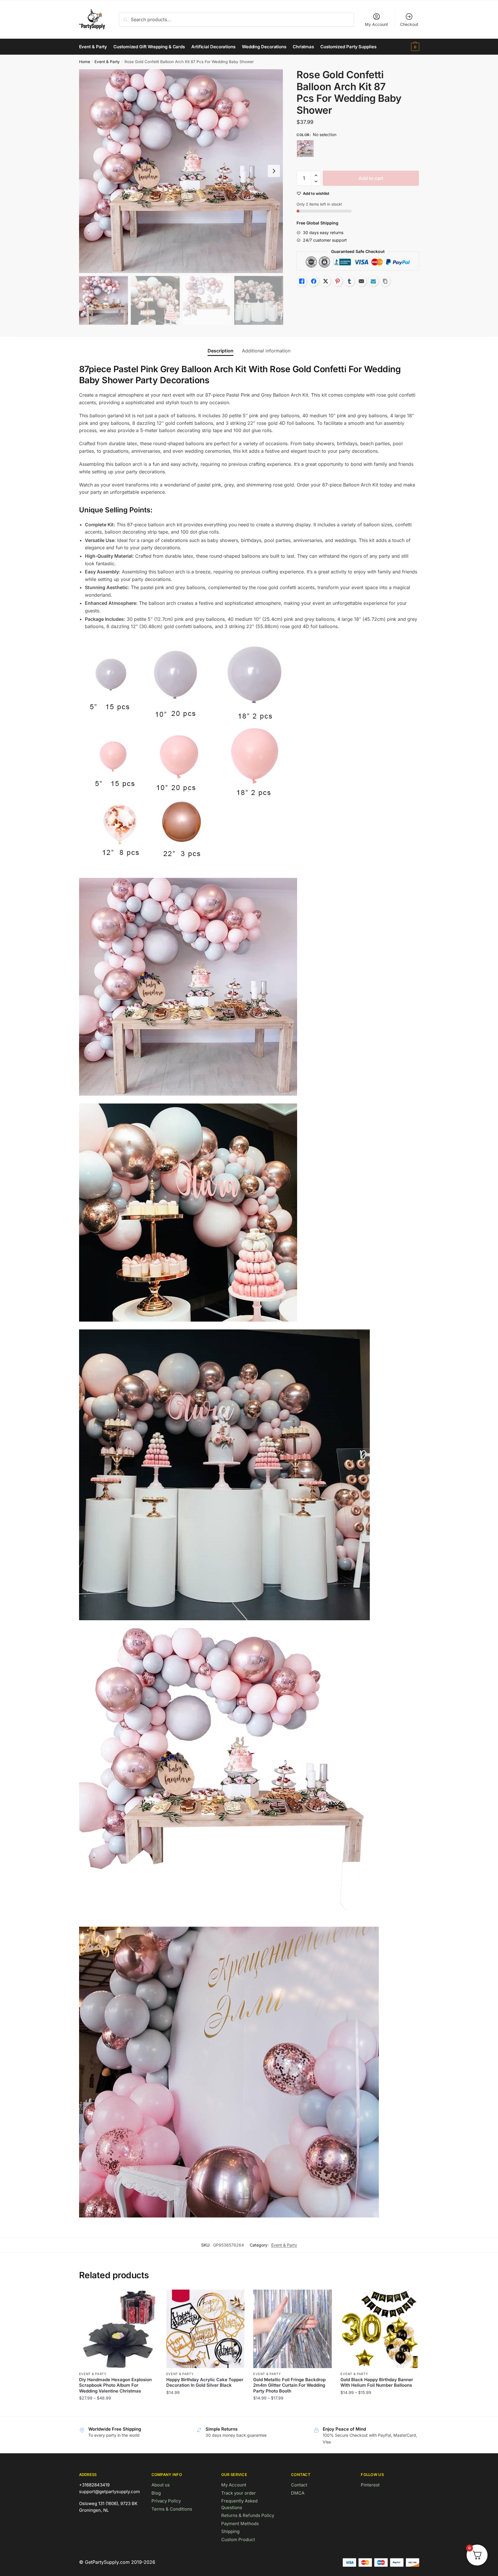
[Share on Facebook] (314, 281)
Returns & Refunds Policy (248, 2515)
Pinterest (370, 2485)
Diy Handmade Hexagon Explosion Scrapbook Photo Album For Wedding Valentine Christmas (115, 2385)
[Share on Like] (302, 281)
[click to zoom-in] (181, 171)
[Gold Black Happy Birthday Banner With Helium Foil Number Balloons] (380, 2329)
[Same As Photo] (305, 149)
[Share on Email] (361, 281)
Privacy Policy (166, 2501)
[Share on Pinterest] (338, 281)
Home (85, 62)
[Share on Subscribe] (373, 281)
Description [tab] (221, 351)
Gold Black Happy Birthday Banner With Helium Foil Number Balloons (377, 2382)
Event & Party (107, 62)
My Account (376, 24)
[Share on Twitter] (326, 281)
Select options (118, 2410)
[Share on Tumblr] (349, 281)
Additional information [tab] (266, 351)
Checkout (409, 24)
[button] (274, 171)
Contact (299, 2485)
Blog (156, 2493)
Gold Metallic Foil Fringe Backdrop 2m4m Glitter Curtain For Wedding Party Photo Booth (289, 2385)
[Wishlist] (149, 2298)
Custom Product (238, 2540)
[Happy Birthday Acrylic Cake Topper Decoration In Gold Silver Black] (206, 2329)
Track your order (239, 2493)
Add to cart (371, 178)
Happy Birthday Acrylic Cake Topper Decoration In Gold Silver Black (205, 2382)
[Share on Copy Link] (385, 281)
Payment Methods (240, 2524)
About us (161, 2485)
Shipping (230, 2531)
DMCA (298, 2493)
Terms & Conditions (172, 2509)
